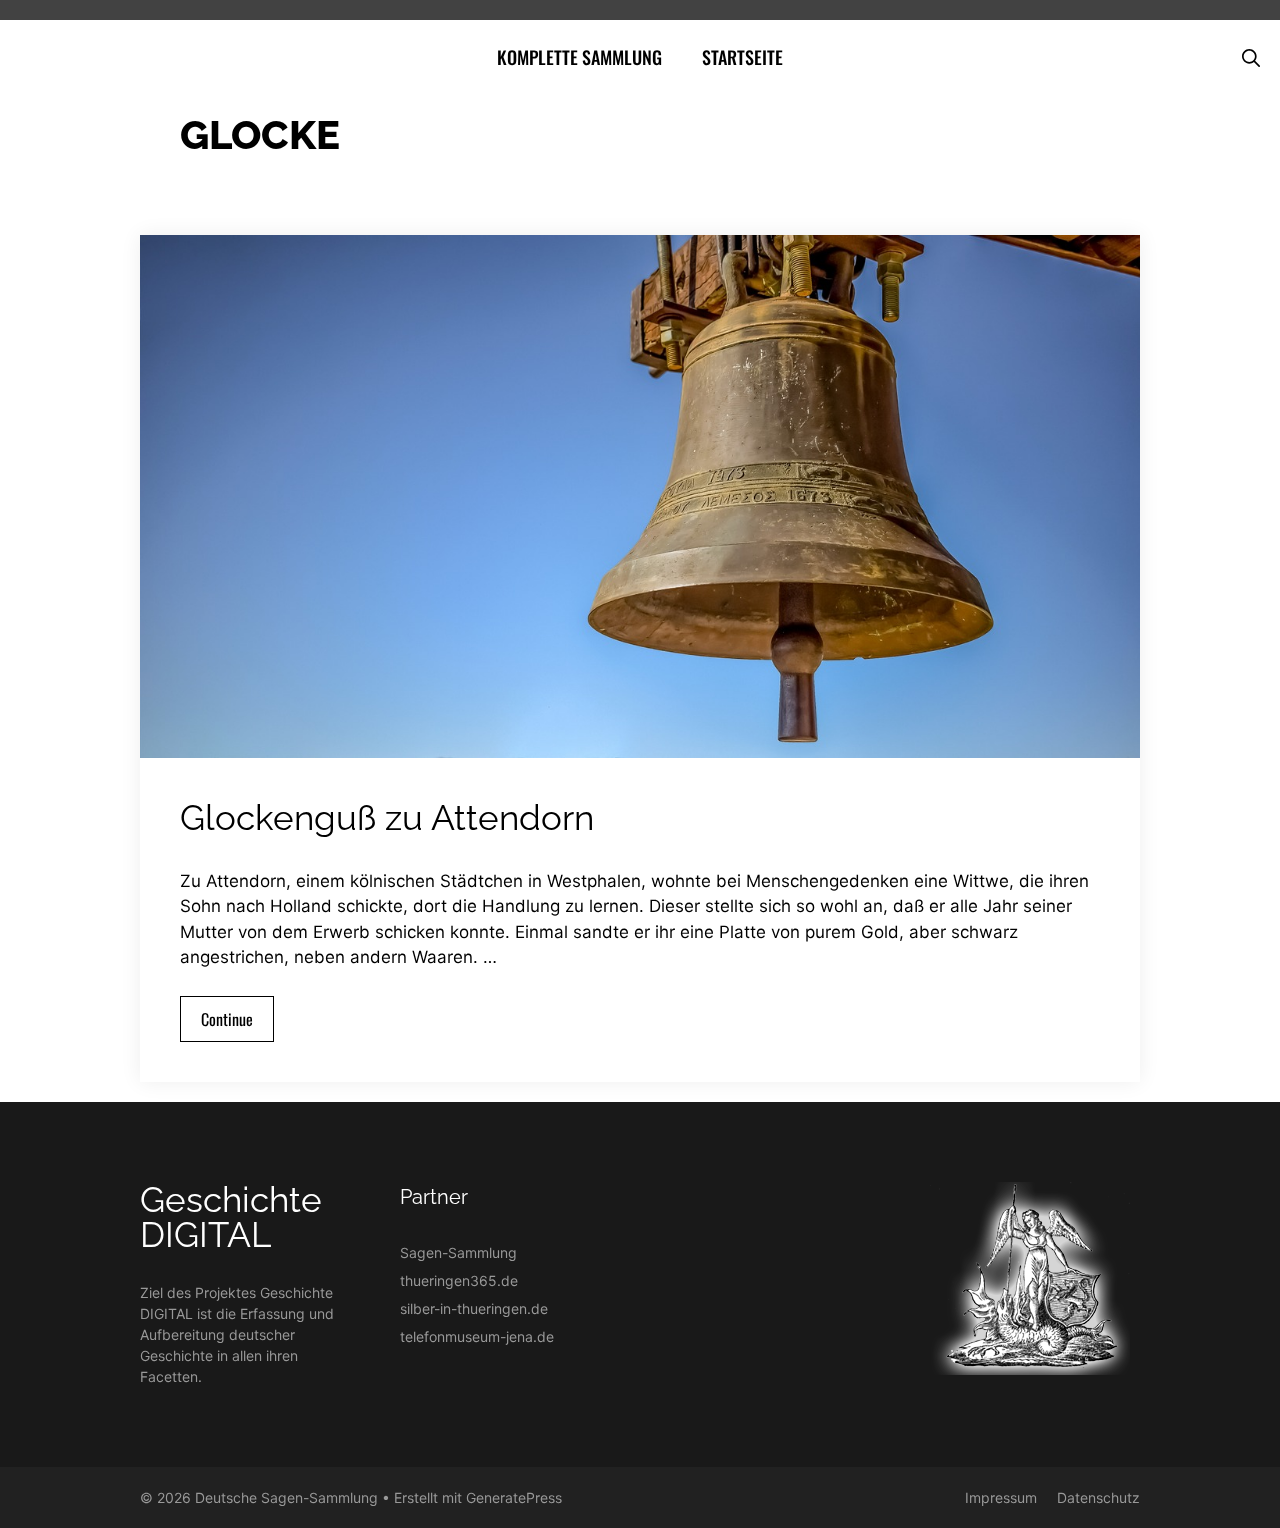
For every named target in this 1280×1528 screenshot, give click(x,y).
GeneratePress (514, 1497)
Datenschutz (1098, 1497)
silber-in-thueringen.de (474, 1308)
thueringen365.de (459, 1280)
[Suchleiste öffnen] (1251, 57)
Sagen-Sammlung (458, 1252)
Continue (227, 1019)
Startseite (742, 57)
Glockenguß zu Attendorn (387, 817)
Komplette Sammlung (579, 57)
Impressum (1001, 1497)
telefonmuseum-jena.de (477, 1336)
